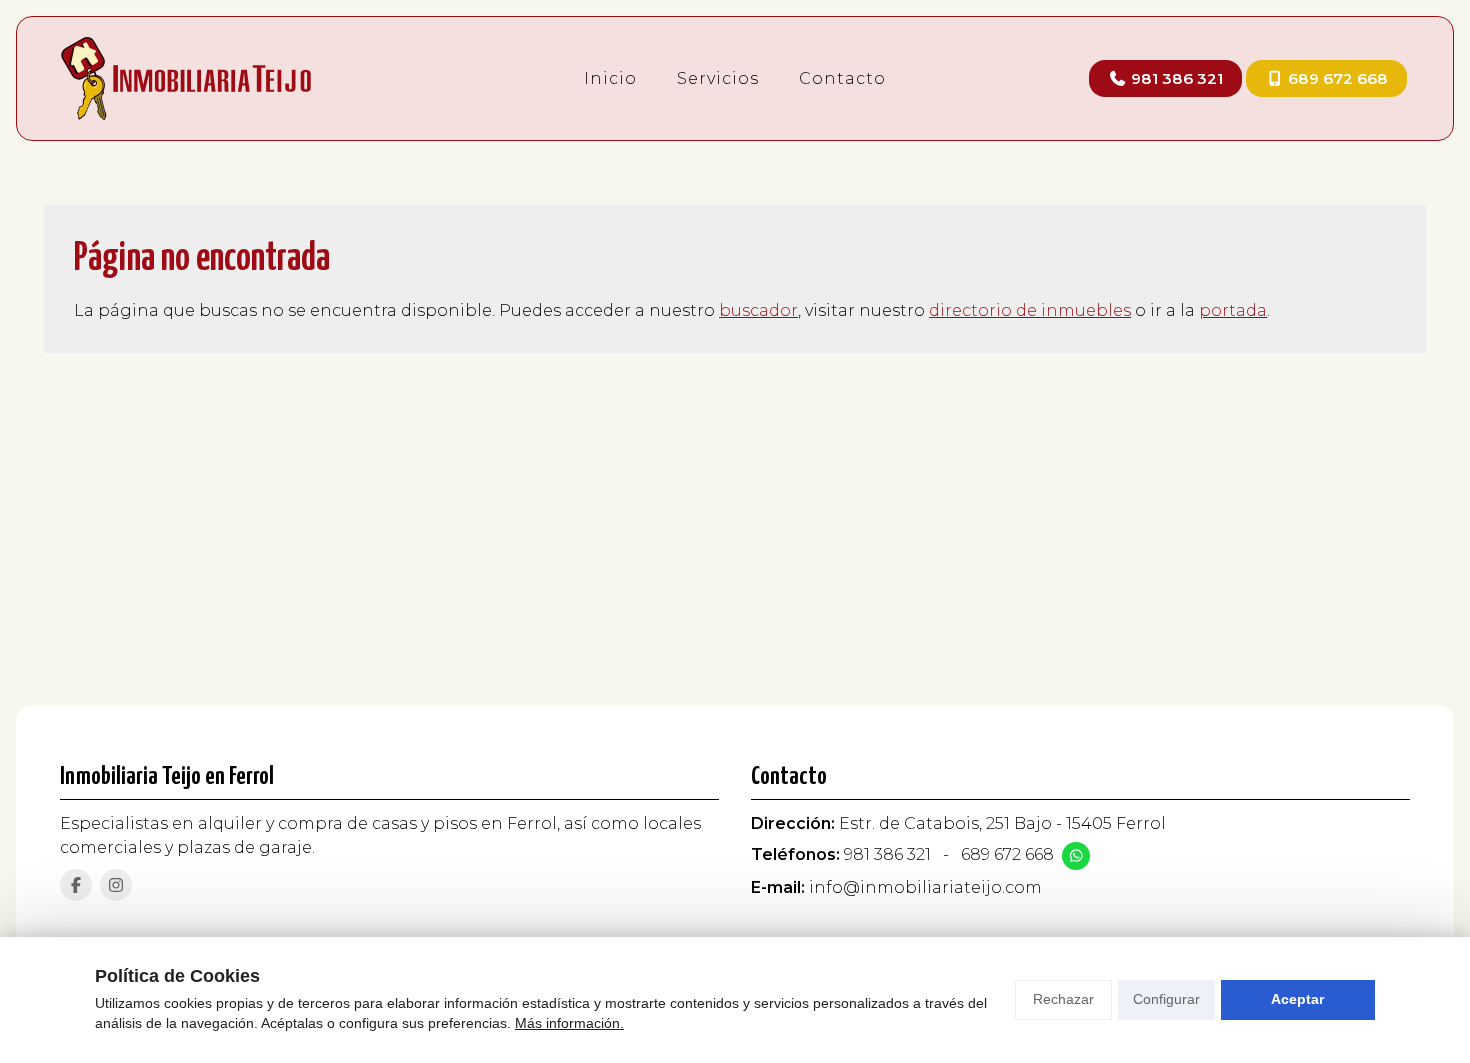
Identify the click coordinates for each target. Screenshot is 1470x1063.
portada (1233, 310)
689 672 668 (1007, 854)
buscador (758, 310)
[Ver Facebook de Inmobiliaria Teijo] (76, 885)
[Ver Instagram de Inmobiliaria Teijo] (116, 885)
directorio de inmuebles (1030, 310)
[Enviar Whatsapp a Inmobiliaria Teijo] (1076, 856)
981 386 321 (887, 854)
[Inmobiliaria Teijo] (186, 78)
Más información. (569, 1023)
